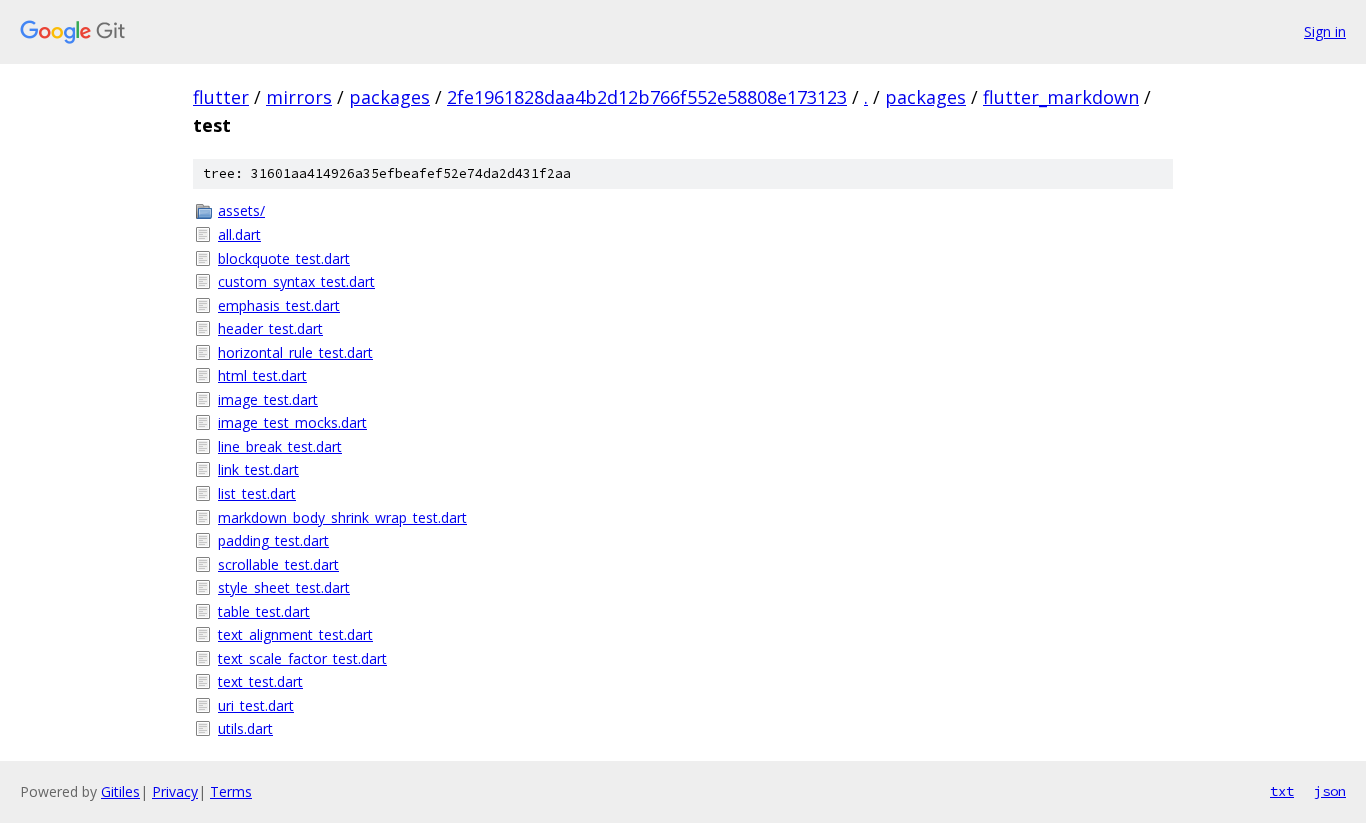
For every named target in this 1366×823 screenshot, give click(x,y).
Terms (231, 791)
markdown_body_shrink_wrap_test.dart (342, 517)
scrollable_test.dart (278, 564)
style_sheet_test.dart (284, 587)
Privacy (175, 791)
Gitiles (120, 791)
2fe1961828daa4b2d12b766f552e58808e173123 (647, 97)
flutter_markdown (1061, 97)
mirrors (299, 97)
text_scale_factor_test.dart (302, 658)
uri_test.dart (256, 705)
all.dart (239, 234)
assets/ (241, 210)
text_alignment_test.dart (295, 634)
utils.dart (245, 728)
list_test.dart (257, 493)
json (1330, 791)
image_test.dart (268, 399)
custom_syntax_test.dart (296, 281)
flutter (221, 97)
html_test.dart (262, 375)
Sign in (1325, 31)
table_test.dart (264, 611)
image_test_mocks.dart (292, 422)
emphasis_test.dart (279, 305)
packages (389, 97)
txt (1282, 791)
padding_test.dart (273, 540)
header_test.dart (270, 328)
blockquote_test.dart (284, 258)
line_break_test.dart (280, 446)
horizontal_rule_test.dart (295, 352)
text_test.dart (260, 681)
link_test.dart (258, 469)
